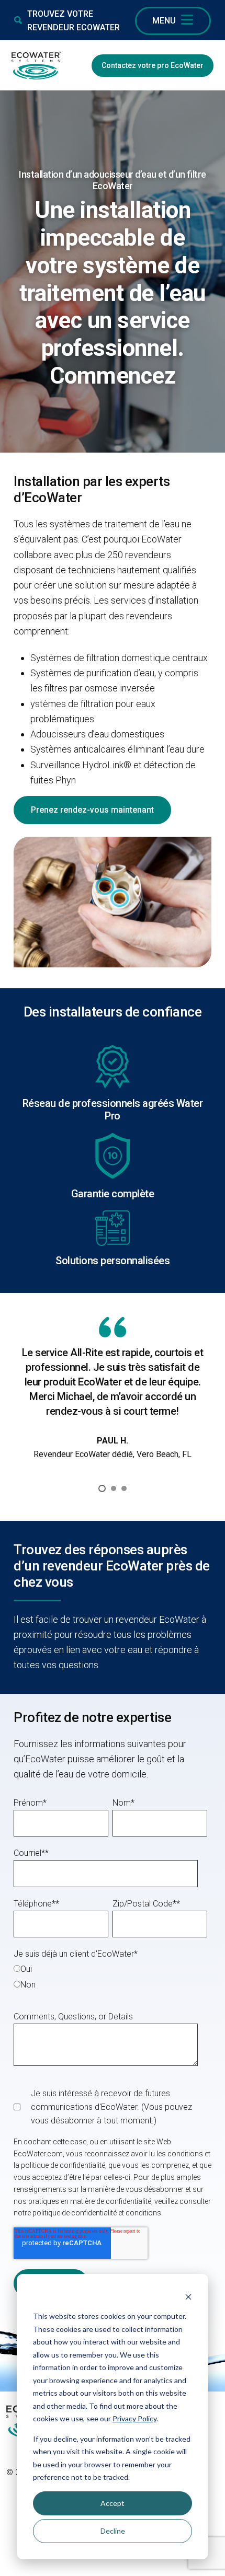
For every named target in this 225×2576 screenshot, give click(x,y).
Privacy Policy (134, 2418)
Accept (113, 2503)
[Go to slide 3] (124, 1488)
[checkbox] (110, 1976)
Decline (113, 2531)
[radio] (110, 1968)
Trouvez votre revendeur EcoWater (74, 21)
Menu (164, 21)
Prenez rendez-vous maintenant (92, 810)
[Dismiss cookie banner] (188, 2297)
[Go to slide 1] (102, 1488)
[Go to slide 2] (114, 1488)
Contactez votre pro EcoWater (153, 65)
